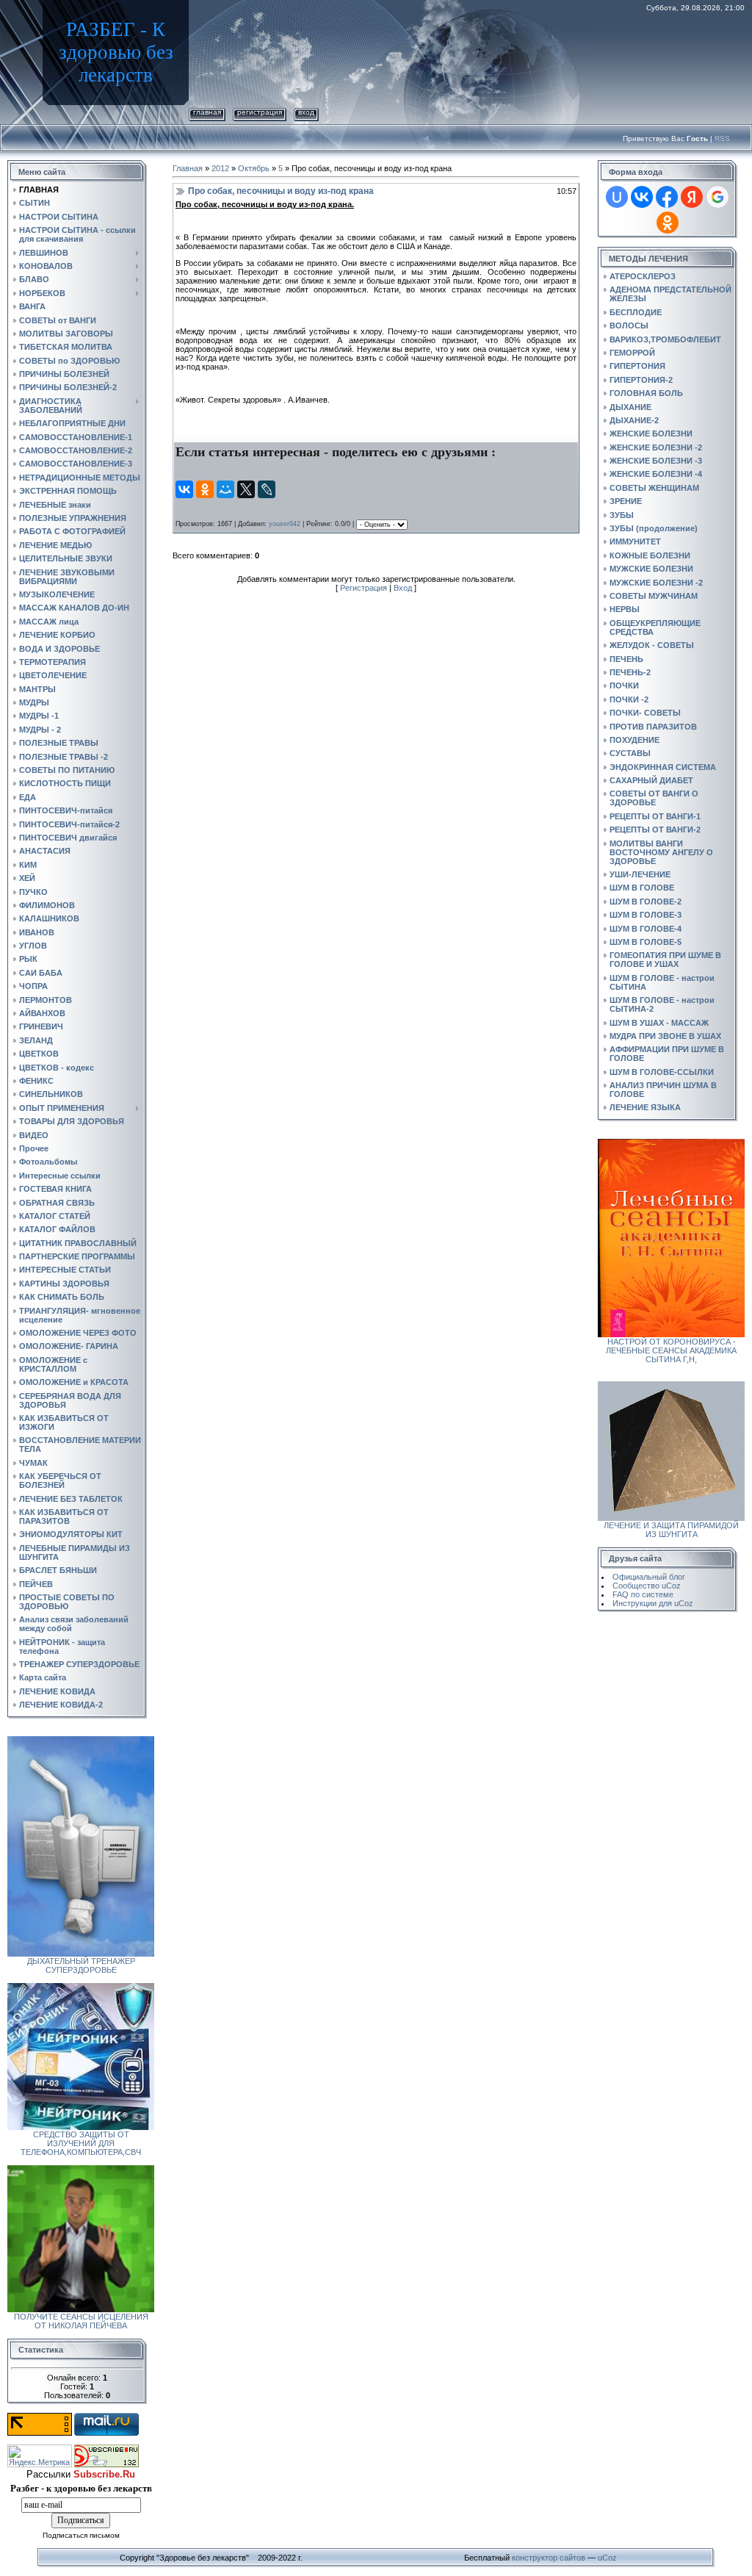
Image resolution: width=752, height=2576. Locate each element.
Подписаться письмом (81, 2535)
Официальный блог (649, 1577)
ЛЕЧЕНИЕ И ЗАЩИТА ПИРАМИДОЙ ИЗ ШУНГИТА (671, 1530)
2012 (220, 168)
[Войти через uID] (617, 197)
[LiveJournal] (267, 489)
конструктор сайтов (549, 2558)
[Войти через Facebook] (667, 197)
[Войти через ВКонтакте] (642, 197)
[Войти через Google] (717, 197)
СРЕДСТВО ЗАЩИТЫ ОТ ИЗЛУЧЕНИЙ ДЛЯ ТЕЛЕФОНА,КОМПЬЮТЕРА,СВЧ (81, 2143)
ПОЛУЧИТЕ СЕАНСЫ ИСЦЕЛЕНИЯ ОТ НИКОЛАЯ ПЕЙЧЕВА (81, 2321)
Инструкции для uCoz (653, 1603)
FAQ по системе (643, 1594)
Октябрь (254, 168)
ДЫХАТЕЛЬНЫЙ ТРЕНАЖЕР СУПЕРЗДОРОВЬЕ (81, 1965)
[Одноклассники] (205, 489)
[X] (246, 489)
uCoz (607, 2558)
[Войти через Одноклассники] (668, 223)
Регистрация (260, 112)
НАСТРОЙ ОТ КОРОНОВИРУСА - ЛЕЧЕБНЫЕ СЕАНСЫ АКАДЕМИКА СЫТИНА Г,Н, (671, 1350)
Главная (207, 112)
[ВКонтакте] (184, 489)
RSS (722, 138)
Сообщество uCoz (647, 1586)
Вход (306, 112)
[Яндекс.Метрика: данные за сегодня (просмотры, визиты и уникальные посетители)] (40, 2456)
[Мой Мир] (225, 489)
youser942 (285, 524)
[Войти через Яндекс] (692, 197)
